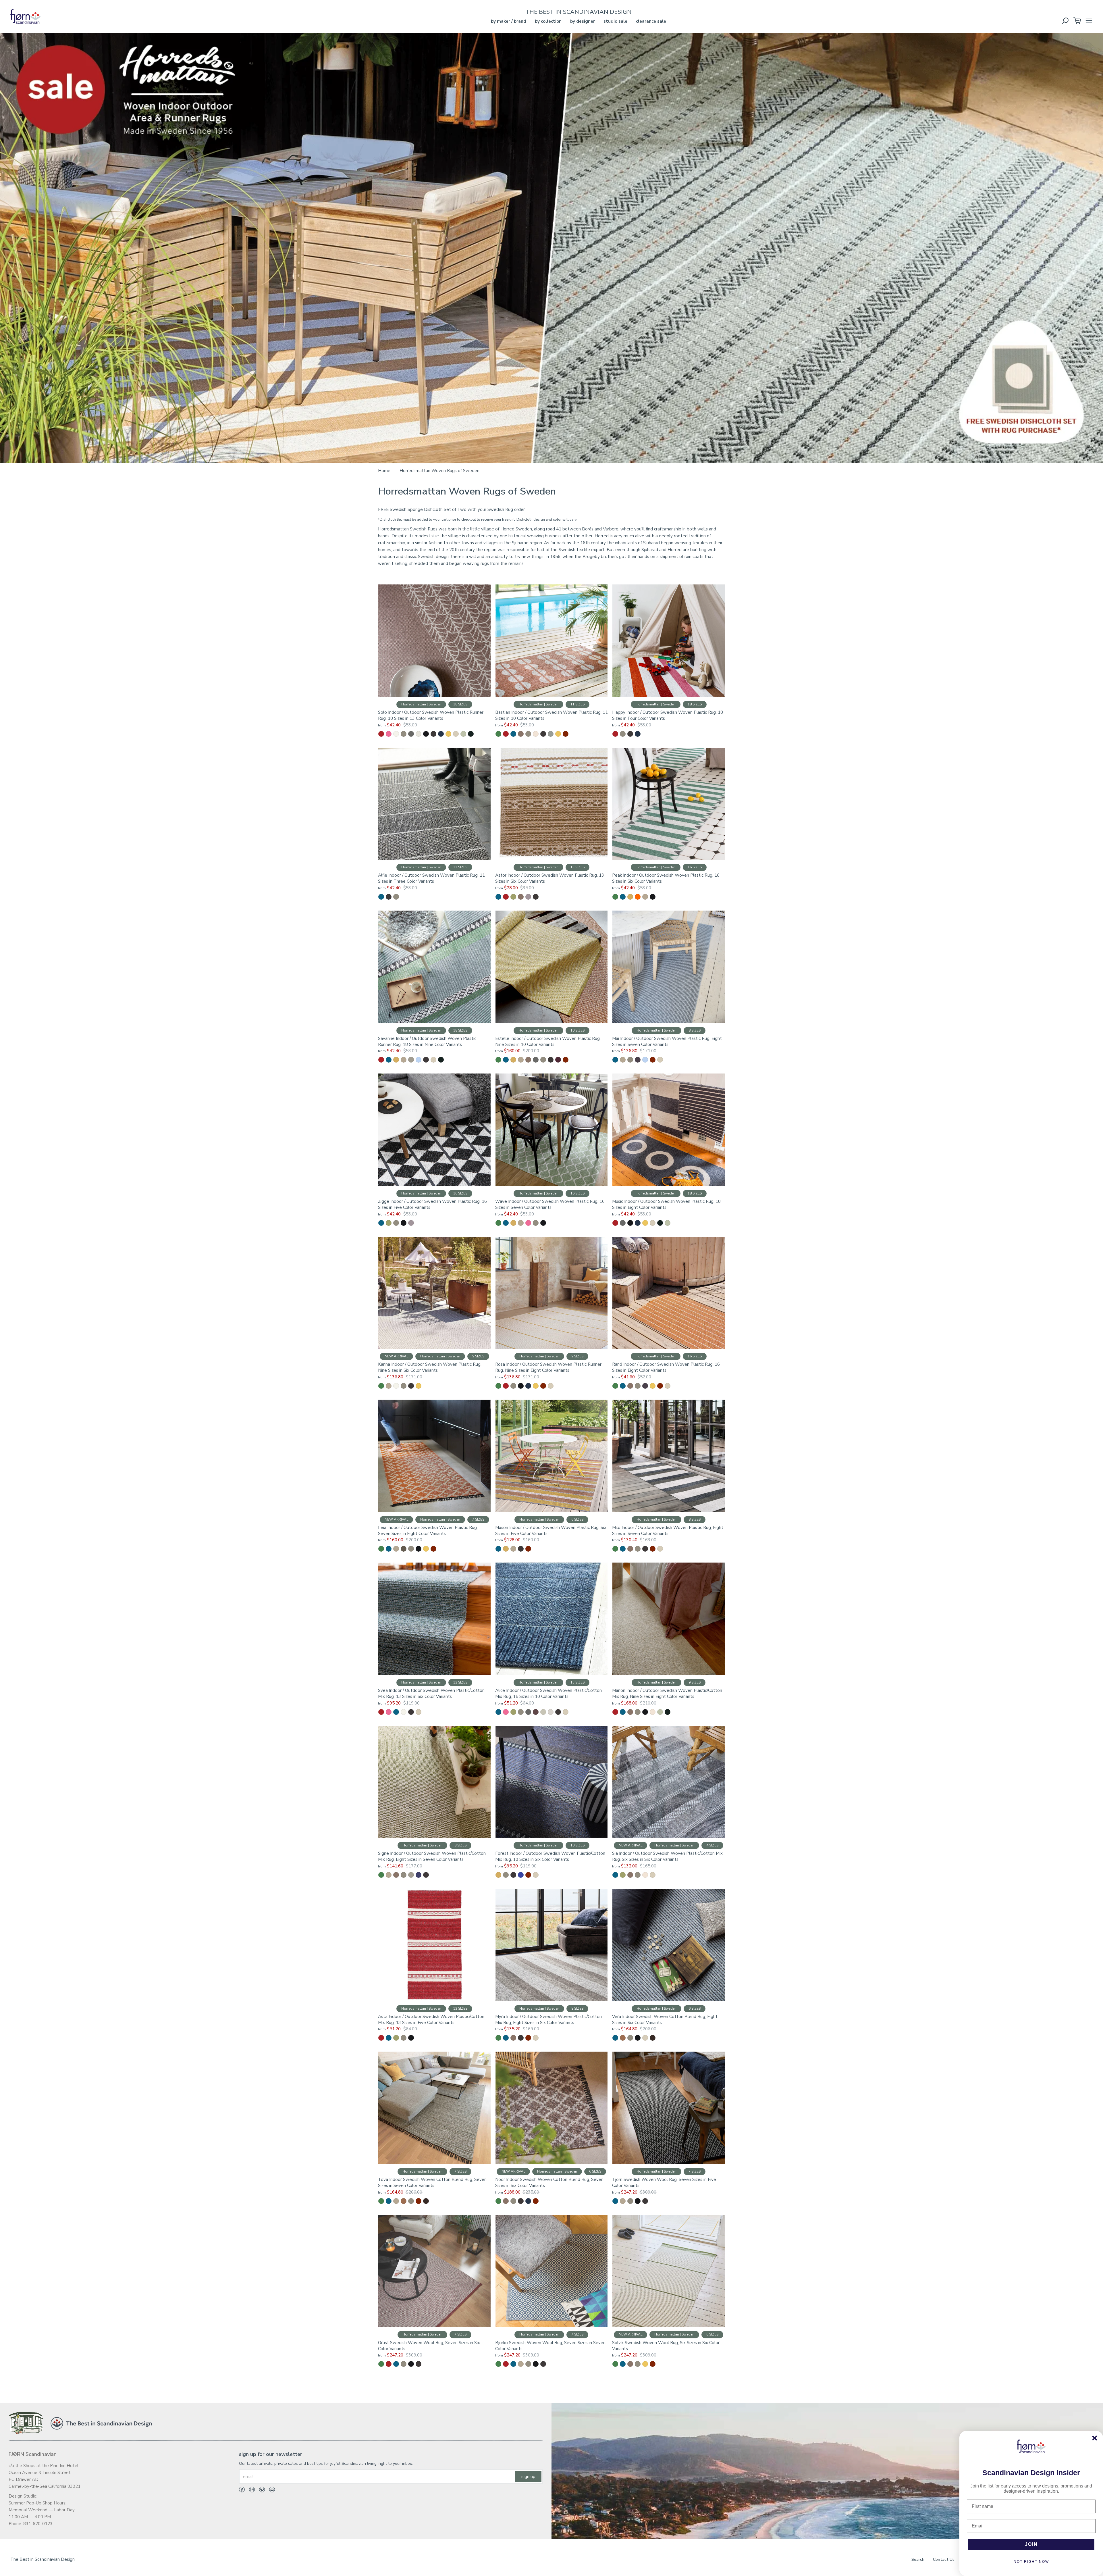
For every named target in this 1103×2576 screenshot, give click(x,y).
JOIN (1031, 2544)
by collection (548, 21)
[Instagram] (250, 2491)
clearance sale (651, 21)
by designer (583, 21)
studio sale (615, 21)
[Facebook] (242, 2491)
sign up (528, 2477)
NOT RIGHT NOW (1031, 2562)
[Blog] (270, 2491)
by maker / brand (509, 21)
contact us (944, 2559)
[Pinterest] (260, 2491)
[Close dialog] (1095, 2438)
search (918, 2559)
